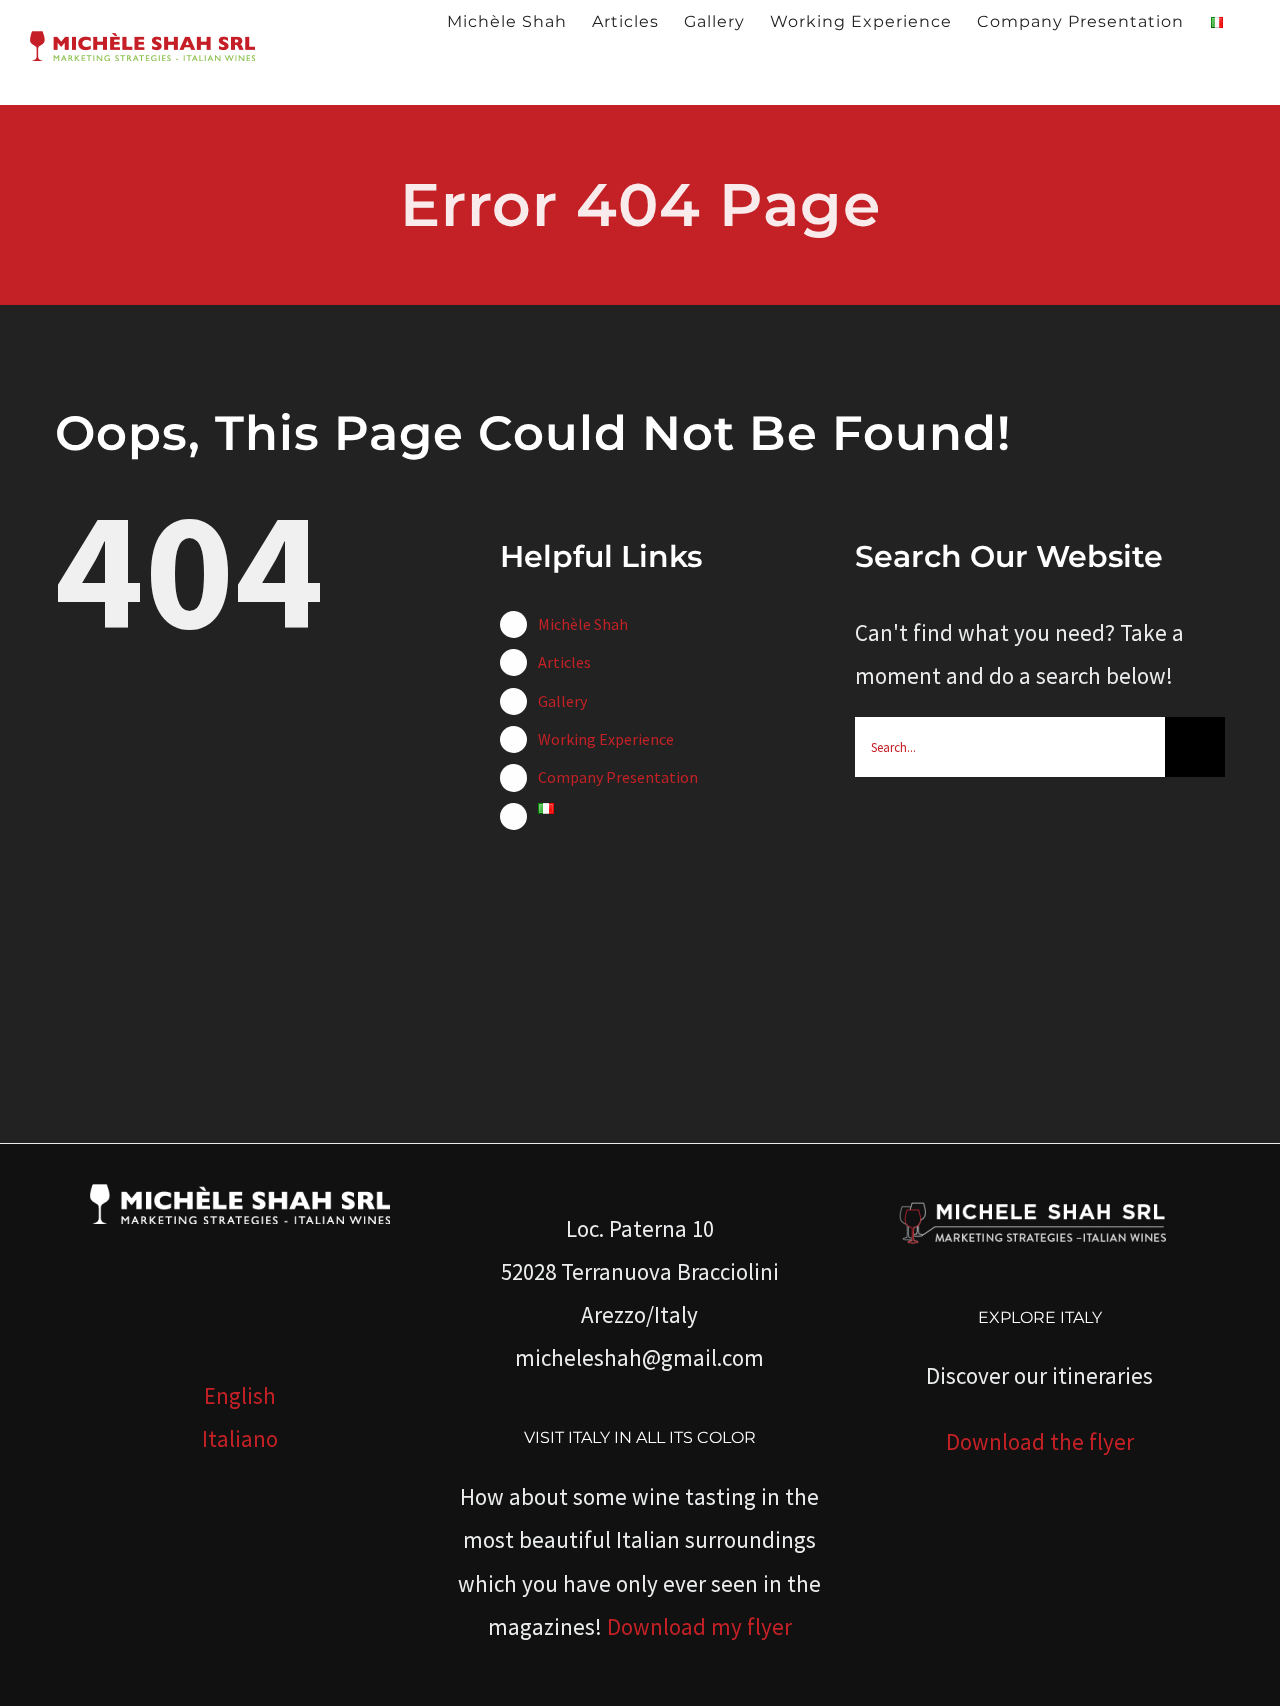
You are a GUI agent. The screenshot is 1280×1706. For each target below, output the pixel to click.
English (240, 1395)
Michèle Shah (583, 624)
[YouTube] (226, 1302)
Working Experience (606, 739)
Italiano (240, 1438)
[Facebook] (170, 1302)
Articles (564, 662)
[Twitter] (198, 1302)
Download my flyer (699, 1626)
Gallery (562, 701)
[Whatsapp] (282, 1302)
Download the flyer (1040, 1441)
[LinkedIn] (254, 1302)
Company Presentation (618, 777)
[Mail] (310, 1302)
